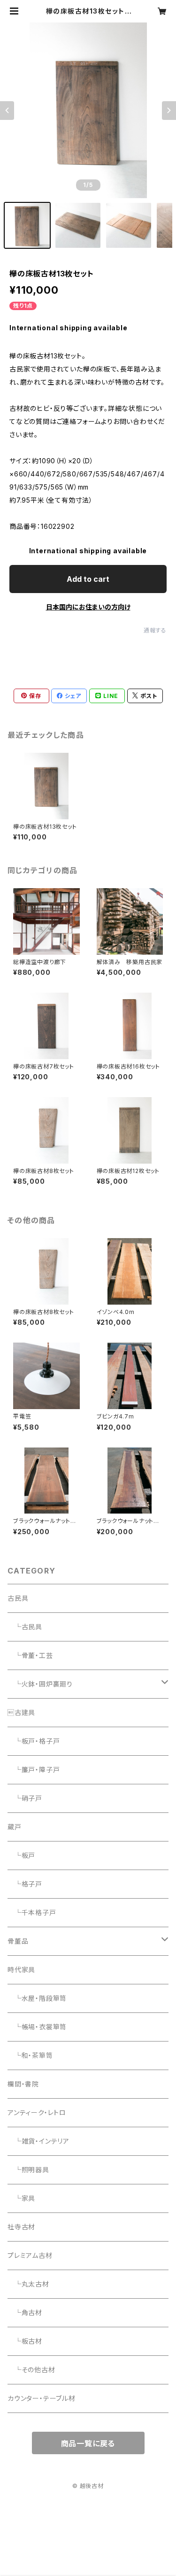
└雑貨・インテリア (38, 2141)
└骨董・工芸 (30, 1655)
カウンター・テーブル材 (42, 2398)
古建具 (21, 1712)
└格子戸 (25, 1884)
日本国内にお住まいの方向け (88, 607)
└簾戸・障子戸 (34, 1770)
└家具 (21, 2198)
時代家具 (21, 1970)
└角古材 (25, 2312)
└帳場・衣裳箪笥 (37, 2027)
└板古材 (25, 2341)
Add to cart (88, 579)
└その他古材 (31, 2370)
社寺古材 (21, 2227)
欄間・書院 (23, 2084)
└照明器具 (28, 2170)
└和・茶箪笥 (30, 2055)
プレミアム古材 (30, 2255)
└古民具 (25, 1627)
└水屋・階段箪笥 (37, 1998)
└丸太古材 (28, 2284)
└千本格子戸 (32, 1912)
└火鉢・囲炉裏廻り (40, 1684)
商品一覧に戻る (88, 2443)
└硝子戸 (25, 1798)
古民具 (18, 1598)
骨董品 (18, 1941)
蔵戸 (15, 1827)
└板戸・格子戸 (34, 1741)
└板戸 (21, 1855)
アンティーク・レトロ (37, 2112)
